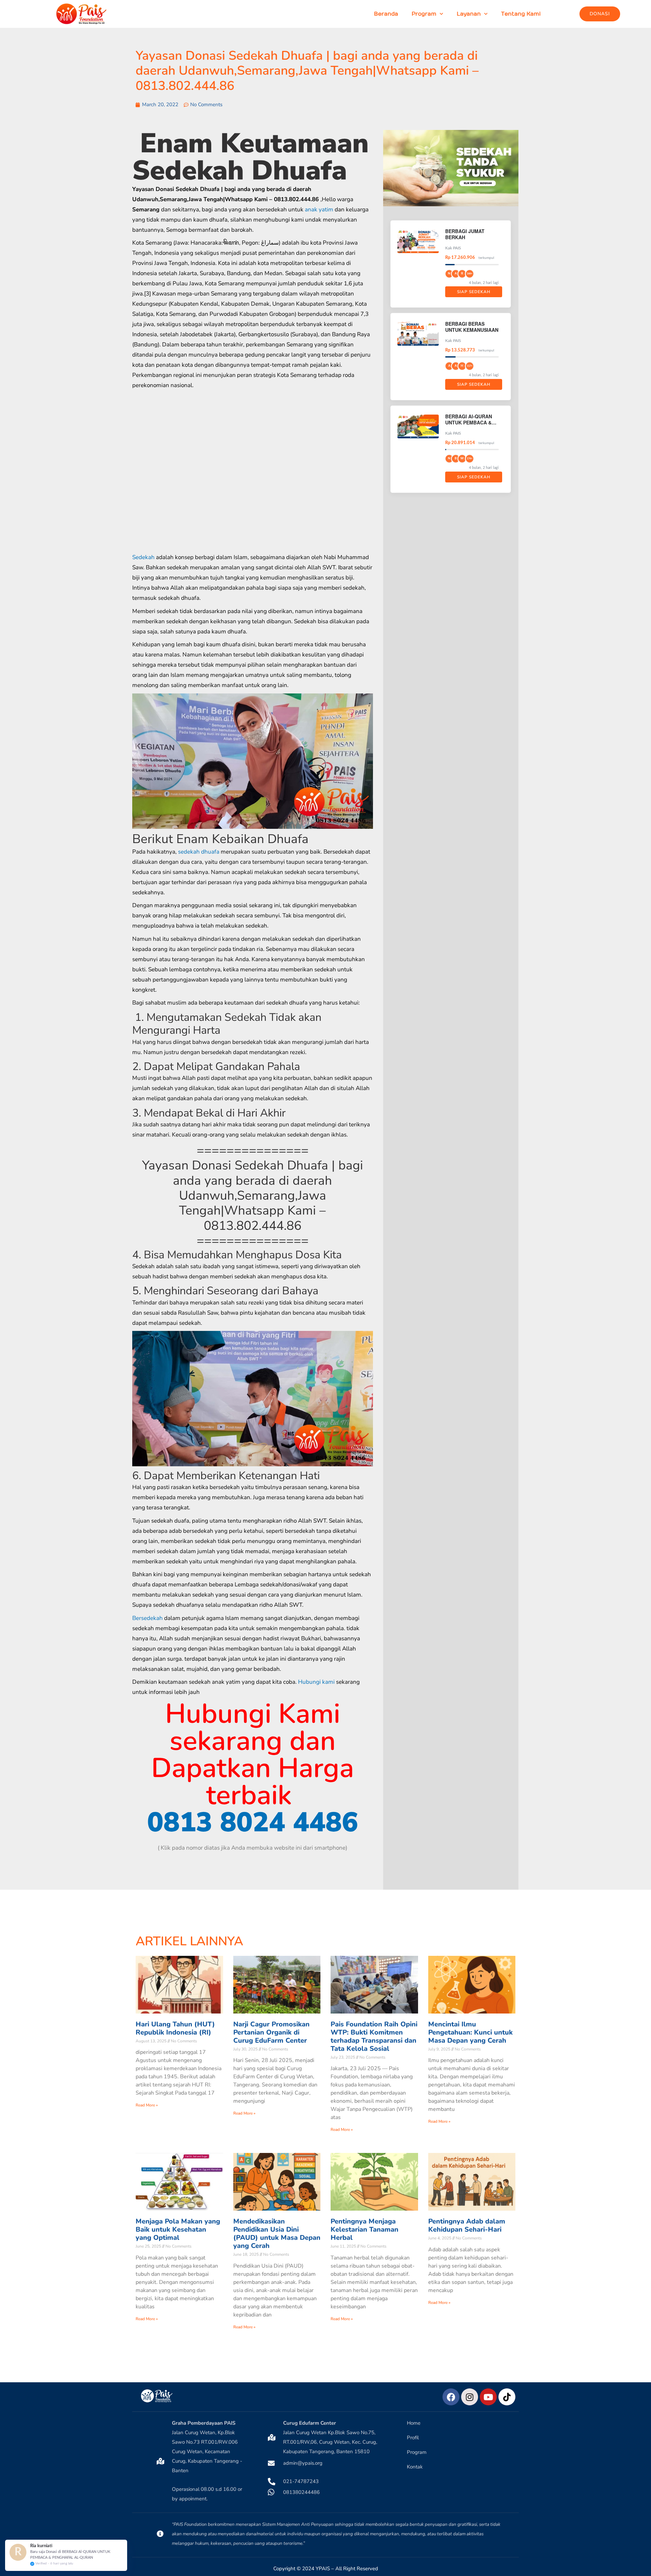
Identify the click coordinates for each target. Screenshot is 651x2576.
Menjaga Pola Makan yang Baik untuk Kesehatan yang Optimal (178, 2229)
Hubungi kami (316, 1682)
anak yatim (319, 209)
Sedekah (143, 557)
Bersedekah (147, 1618)
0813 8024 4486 (253, 1822)
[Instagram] (470, 2397)
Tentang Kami (521, 14)
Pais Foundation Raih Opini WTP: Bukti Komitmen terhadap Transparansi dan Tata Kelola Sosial (374, 2036)
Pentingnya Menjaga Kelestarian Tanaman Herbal (364, 2229)
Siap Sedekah (474, 292)
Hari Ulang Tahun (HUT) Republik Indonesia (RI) (175, 2028)
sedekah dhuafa (199, 852)
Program (424, 14)
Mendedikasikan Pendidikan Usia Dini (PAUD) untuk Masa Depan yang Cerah (277, 2234)
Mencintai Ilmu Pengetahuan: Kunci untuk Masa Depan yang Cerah (470, 2032)
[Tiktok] (507, 2397)
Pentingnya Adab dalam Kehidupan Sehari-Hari (467, 2225)
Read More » (147, 2105)
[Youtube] (488, 2397)
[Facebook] (451, 2397)
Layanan (469, 14)
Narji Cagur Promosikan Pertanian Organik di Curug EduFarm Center (271, 2032)
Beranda (386, 14)
